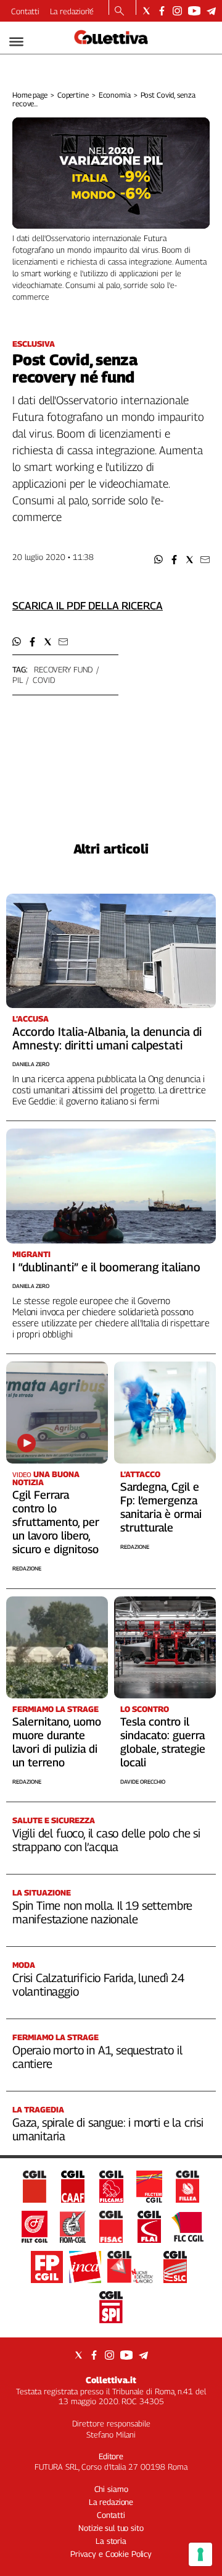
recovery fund (63, 669)
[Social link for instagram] (177, 11)
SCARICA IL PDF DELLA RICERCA (88, 606)
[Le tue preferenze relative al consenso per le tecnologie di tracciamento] (200, 2554)
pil (18, 680)
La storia (111, 2541)
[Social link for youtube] (194, 11)
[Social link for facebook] (162, 11)
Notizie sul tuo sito (111, 2528)
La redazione (72, 11)
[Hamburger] (16, 42)
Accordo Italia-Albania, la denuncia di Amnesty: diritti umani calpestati (107, 1038)
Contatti (25, 11)
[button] (159, 560)
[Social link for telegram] (211, 11)
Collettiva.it (111, 2380)
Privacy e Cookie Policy (111, 2554)
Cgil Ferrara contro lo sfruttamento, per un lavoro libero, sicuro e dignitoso (56, 1522)
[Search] (119, 12)
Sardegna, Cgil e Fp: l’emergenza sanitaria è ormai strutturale (161, 1507)
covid (43, 680)
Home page (30, 95)
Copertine (73, 95)
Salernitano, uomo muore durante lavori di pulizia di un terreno (57, 1742)
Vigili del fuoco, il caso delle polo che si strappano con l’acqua (106, 1840)
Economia (115, 95)
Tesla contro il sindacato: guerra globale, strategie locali (163, 1742)
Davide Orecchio (143, 1782)
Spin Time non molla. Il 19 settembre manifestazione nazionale (102, 1912)
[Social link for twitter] (146, 11)
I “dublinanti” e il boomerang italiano (106, 1267)
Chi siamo (111, 2489)
